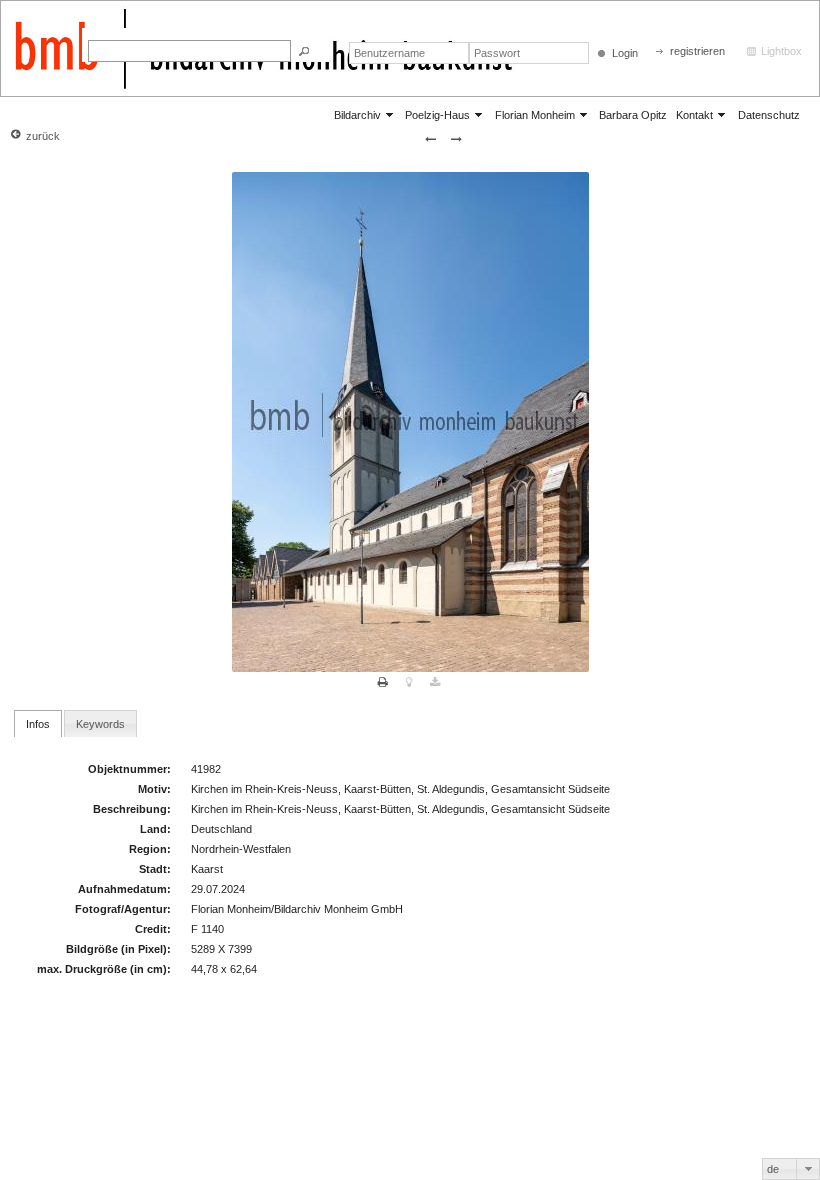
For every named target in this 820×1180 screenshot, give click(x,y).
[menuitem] (365, 114)
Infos (38, 724)
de (773, 1169)
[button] (304, 51)
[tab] (38, 723)
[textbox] (189, 51)
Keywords (100, 724)
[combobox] (791, 1169)
